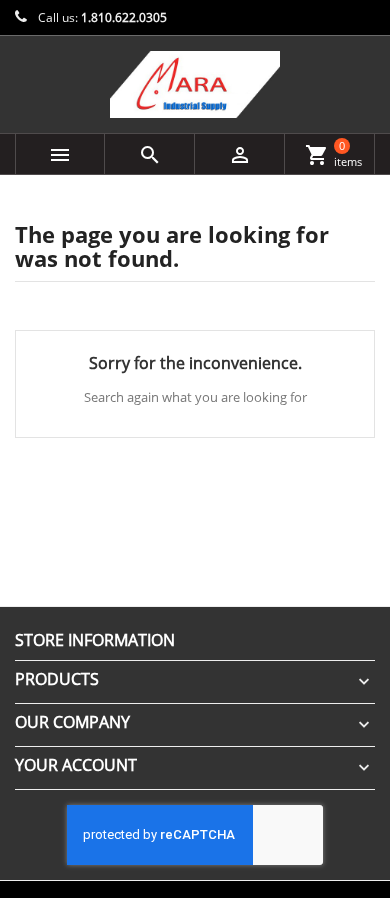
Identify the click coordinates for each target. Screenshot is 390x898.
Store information (95, 640)
